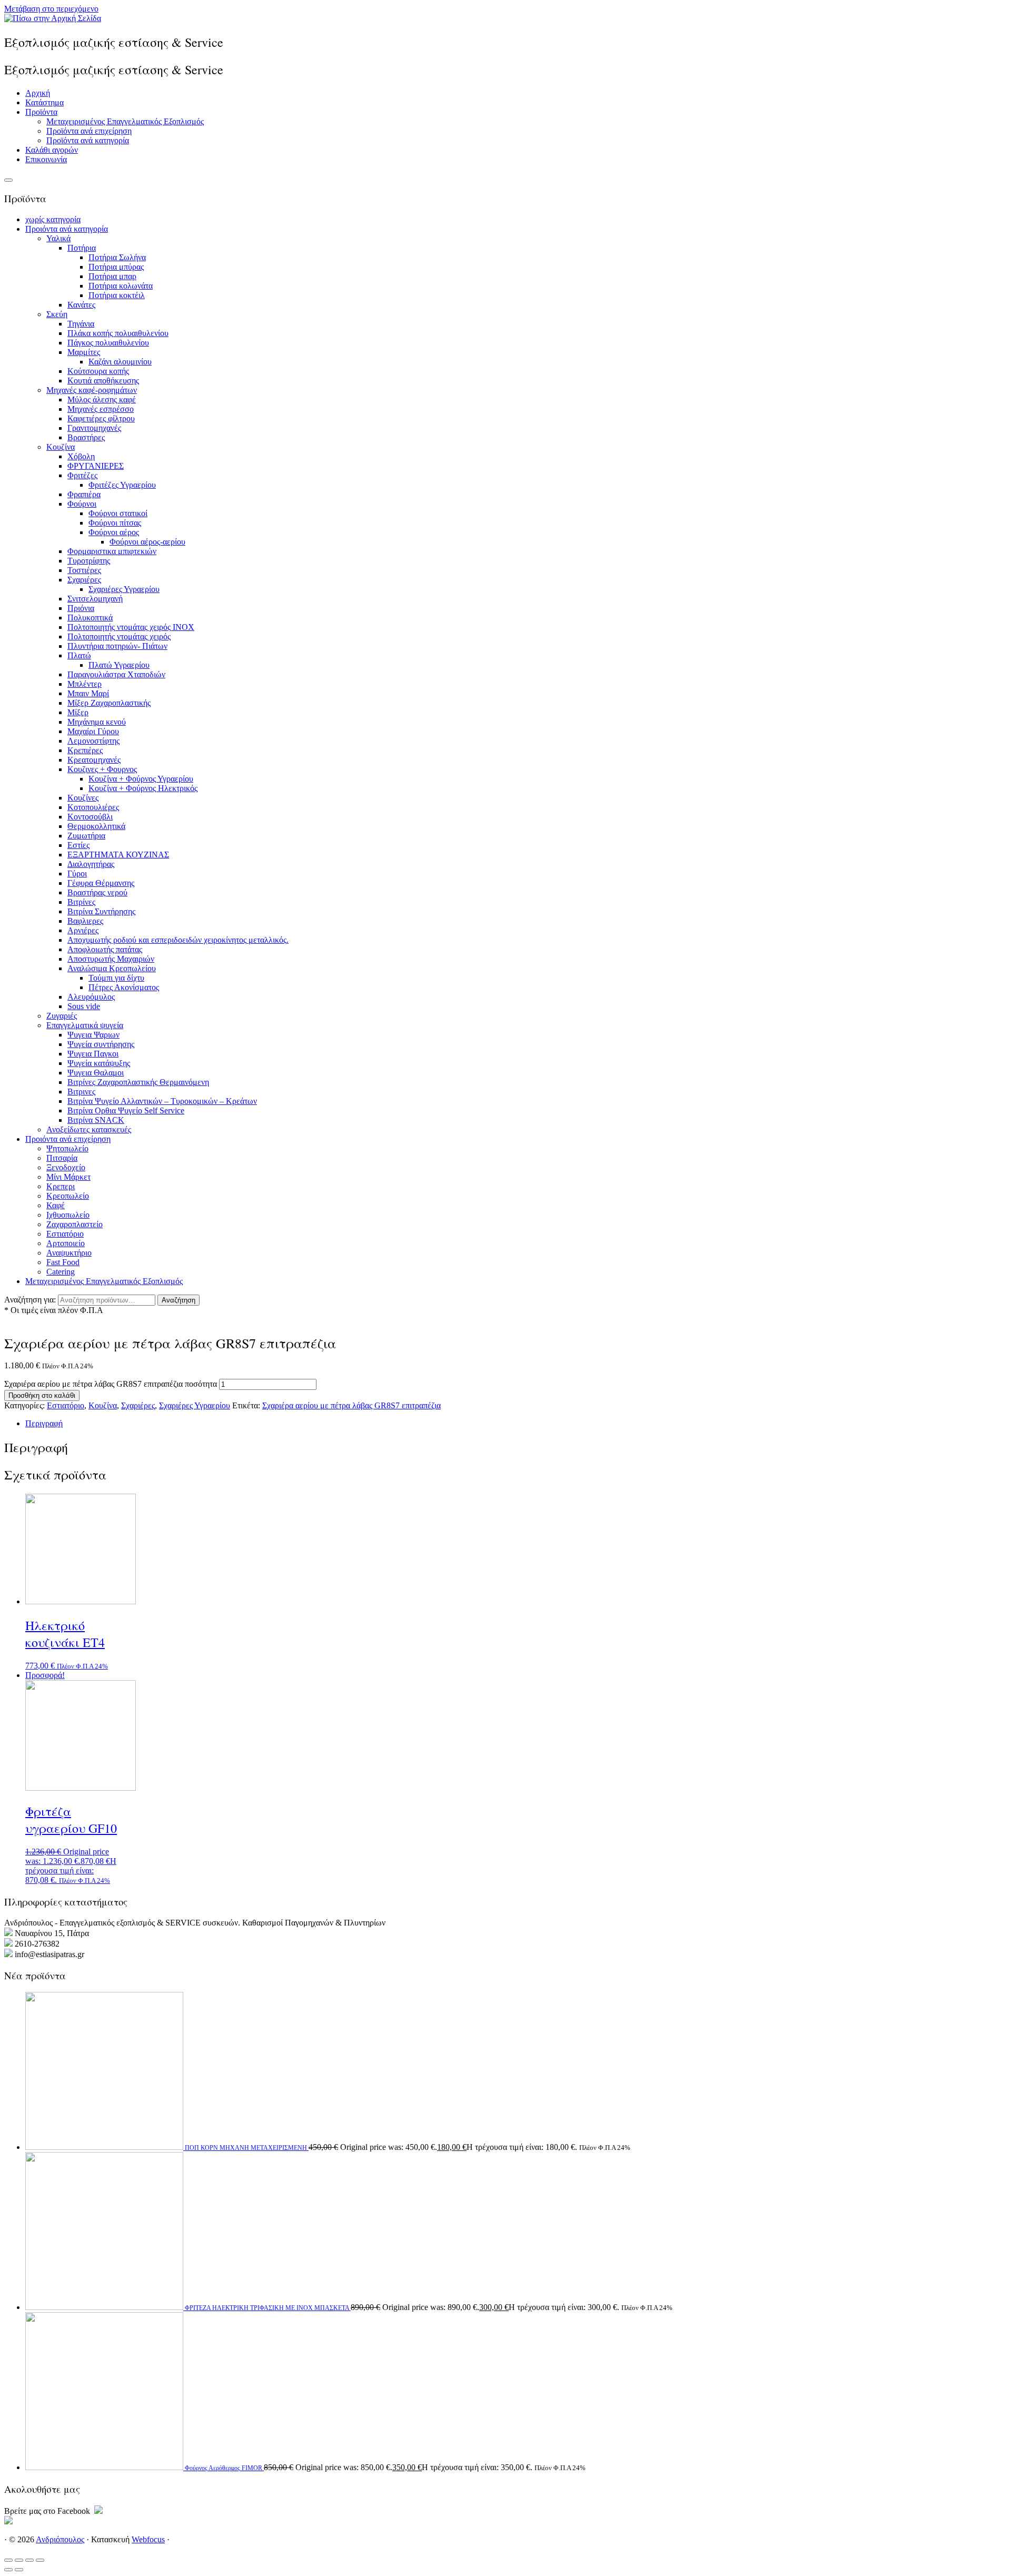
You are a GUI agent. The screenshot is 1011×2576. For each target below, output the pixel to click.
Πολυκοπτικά (90, 618)
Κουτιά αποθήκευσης (103, 381)
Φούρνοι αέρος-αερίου (147, 542)
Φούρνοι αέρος (114, 532)
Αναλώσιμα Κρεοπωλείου (112, 968)
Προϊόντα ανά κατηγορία (88, 140)
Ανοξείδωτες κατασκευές (89, 1129)
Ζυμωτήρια (86, 836)
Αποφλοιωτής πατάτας (105, 949)
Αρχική (38, 93)
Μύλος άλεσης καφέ (102, 399)
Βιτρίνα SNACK (96, 1120)
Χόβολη (81, 456)
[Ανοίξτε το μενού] (8, 180)
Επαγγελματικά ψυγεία (85, 1025)
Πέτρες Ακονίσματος (124, 987)
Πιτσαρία (62, 1158)
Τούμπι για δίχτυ (116, 978)
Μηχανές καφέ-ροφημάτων (92, 390)
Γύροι (77, 874)
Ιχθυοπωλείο (68, 1215)
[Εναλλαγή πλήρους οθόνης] (19, 2560)
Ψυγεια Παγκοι (93, 1054)
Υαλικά (58, 238)
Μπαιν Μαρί (88, 693)
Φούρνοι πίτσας (115, 523)
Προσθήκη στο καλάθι (42, 1395)
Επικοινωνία (46, 159)
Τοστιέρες (84, 570)
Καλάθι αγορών (52, 150)
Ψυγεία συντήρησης (101, 1044)
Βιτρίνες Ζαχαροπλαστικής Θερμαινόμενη (138, 1082)
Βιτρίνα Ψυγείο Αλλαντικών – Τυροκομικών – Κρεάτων (162, 1101)
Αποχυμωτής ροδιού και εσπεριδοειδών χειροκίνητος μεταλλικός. (178, 940)
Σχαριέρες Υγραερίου (124, 589)
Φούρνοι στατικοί (118, 513)
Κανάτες (81, 305)
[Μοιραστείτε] (29, 2560)
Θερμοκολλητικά (96, 826)
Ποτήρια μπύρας (116, 267)
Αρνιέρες (83, 930)
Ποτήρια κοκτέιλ (117, 295)
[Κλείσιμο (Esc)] (40, 2560)
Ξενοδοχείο (66, 1167)
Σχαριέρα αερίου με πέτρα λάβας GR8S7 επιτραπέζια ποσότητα (111, 1384)
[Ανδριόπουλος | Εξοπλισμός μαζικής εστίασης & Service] (53, 18)
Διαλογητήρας (91, 864)
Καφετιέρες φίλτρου (101, 418)
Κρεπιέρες (85, 750)
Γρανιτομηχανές (94, 428)
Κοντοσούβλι (90, 817)
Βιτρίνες (81, 902)
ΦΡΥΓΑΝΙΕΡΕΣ (96, 466)
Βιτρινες (81, 1092)
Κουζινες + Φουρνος (102, 769)
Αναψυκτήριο (69, 1253)
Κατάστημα (44, 102)
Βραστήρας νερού (97, 892)
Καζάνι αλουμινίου (120, 362)
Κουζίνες (83, 798)
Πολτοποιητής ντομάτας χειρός (119, 636)
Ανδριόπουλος (60, 2539)
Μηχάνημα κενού (97, 722)
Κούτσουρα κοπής (98, 371)
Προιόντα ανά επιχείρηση (68, 1139)
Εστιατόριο (65, 1234)
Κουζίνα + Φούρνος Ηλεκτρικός (143, 788)
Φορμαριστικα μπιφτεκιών (112, 551)
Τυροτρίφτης (89, 561)
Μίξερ (78, 712)
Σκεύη (57, 314)
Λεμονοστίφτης (93, 741)
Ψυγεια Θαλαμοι (96, 1073)
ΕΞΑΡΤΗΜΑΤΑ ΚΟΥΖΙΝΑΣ (118, 855)
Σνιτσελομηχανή (95, 599)
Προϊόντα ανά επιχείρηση (89, 131)
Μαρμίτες (84, 352)
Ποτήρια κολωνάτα (121, 286)
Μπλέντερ (85, 684)
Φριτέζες (82, 475)
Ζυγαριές (62, 1016)
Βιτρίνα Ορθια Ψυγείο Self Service (126, 1111)
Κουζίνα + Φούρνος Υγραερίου (141, 779)
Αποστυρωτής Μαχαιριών (111, 959)
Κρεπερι (61, 1186)
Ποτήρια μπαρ (112, 276)
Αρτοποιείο (66, 1243)
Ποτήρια (82, 248)
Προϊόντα (41, 112)
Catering (61, 1272)
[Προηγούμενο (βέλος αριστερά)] (8, 2570)
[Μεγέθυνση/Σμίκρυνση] (8, 2560)
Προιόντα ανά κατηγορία (67, 229)
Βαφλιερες (85, 921)
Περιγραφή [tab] (44, 1423)
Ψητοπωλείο (67, 1148)
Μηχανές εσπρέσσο (101, 409)
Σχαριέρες (84, 580)
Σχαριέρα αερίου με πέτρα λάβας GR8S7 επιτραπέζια (351, 1405)
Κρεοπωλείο (68, 1196)
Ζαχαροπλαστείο (75, 1224)
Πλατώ (79, 655)
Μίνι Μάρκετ (68, 1177)
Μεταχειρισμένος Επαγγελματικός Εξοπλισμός (125, 121)
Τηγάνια (81, 324)
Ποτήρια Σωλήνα (117, 257)
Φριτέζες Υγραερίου (122, 485)
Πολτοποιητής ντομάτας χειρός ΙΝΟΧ (131, 627)
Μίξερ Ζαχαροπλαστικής (109, 703)
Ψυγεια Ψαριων (93, 1035)
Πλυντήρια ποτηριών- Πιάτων (117, 646)
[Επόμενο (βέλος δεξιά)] (19, 2570)
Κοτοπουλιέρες (93, 807)
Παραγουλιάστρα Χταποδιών (116, 674)
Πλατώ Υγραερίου (119, 665)
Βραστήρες (86, 437)
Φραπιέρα (84, 494)
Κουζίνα (61, 447)
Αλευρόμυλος (91, 997)
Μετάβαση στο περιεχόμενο (51, 9)
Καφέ (56, 1205)
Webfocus (148, 2539)
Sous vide (84, 1006)
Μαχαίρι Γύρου (93, 731)
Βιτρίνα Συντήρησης (101, 911)
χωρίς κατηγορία (53, 219)
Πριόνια (81, 608)
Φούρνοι (82, 504)
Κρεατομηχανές (94, 760)
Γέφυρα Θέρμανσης (101, 883)
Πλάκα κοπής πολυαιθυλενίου (118, 333)
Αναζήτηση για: (30, 1300)
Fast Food (63, 1262)
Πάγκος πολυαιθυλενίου (108, 343)
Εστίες (78, 845)
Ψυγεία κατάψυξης (99, 1063)
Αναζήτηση (179, 1300)
